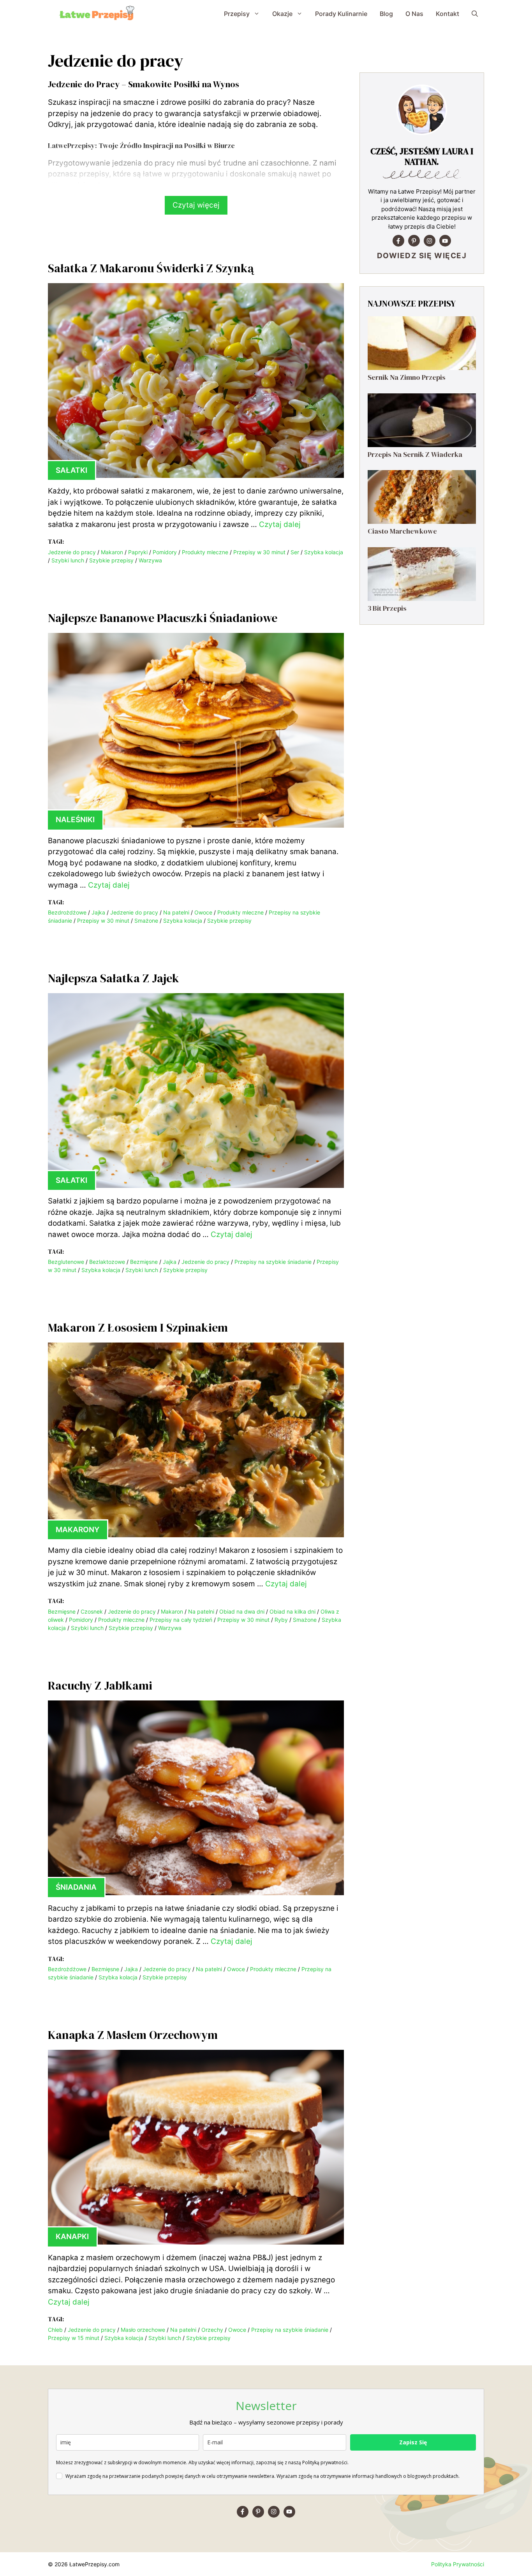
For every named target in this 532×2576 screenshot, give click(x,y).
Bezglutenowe (66, 1262)
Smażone (146, 921)
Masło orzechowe (143, 2330)
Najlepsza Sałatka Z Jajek (114, 978)
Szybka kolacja (324, 552)
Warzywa (150, 560)
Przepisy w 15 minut (74, 2338)
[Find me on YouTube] (445, 241)
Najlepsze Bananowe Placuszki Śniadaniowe (163, 618)
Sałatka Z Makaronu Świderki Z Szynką (151, 268)
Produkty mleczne (205, 552)
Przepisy (237, 14)
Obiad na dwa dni (242, 1611)
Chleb (55, 2330)
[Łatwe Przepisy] (97, 14)
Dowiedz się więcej (422, 256)
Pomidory (165, 552)
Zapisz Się (413, 2442)
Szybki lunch (68, 560)
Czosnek (92, 1611)
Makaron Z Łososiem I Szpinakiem (138, 1328)
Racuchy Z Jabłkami (100, 1685)
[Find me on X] (414, 241)
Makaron (112, 552)
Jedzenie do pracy (72, 552)
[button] (475, 14)
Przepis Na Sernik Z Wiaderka (415, 454)
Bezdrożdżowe (67, 912)
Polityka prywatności (458, 2564)
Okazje (282, 14)
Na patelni (176, 912)
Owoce (203, 912)
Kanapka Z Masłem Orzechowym (133, 2035)
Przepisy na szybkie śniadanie (273, 1262)
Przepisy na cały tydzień (181, 1620)
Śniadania (76, 1887)
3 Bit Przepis (387, 608)
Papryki (138, 552)
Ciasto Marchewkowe (402, 531)
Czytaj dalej (280, 524)
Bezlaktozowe (107, 1262)
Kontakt (447, 14)
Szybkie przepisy (111, 560)
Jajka (98, 912)
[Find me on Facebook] (398, 241)
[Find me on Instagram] (430, 241)
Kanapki (72, 2237)
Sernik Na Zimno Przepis (407, 377)
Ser (295, 552)
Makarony (78, 1530)
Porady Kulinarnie (341, 14)
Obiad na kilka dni (292, 1611)
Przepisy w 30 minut (259, 552)
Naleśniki (75, 820)
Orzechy (212, 2330)
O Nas (414, 14)
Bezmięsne (144, 1262)
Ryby (281, 1620)
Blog (386, 14)
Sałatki (71, 470)
